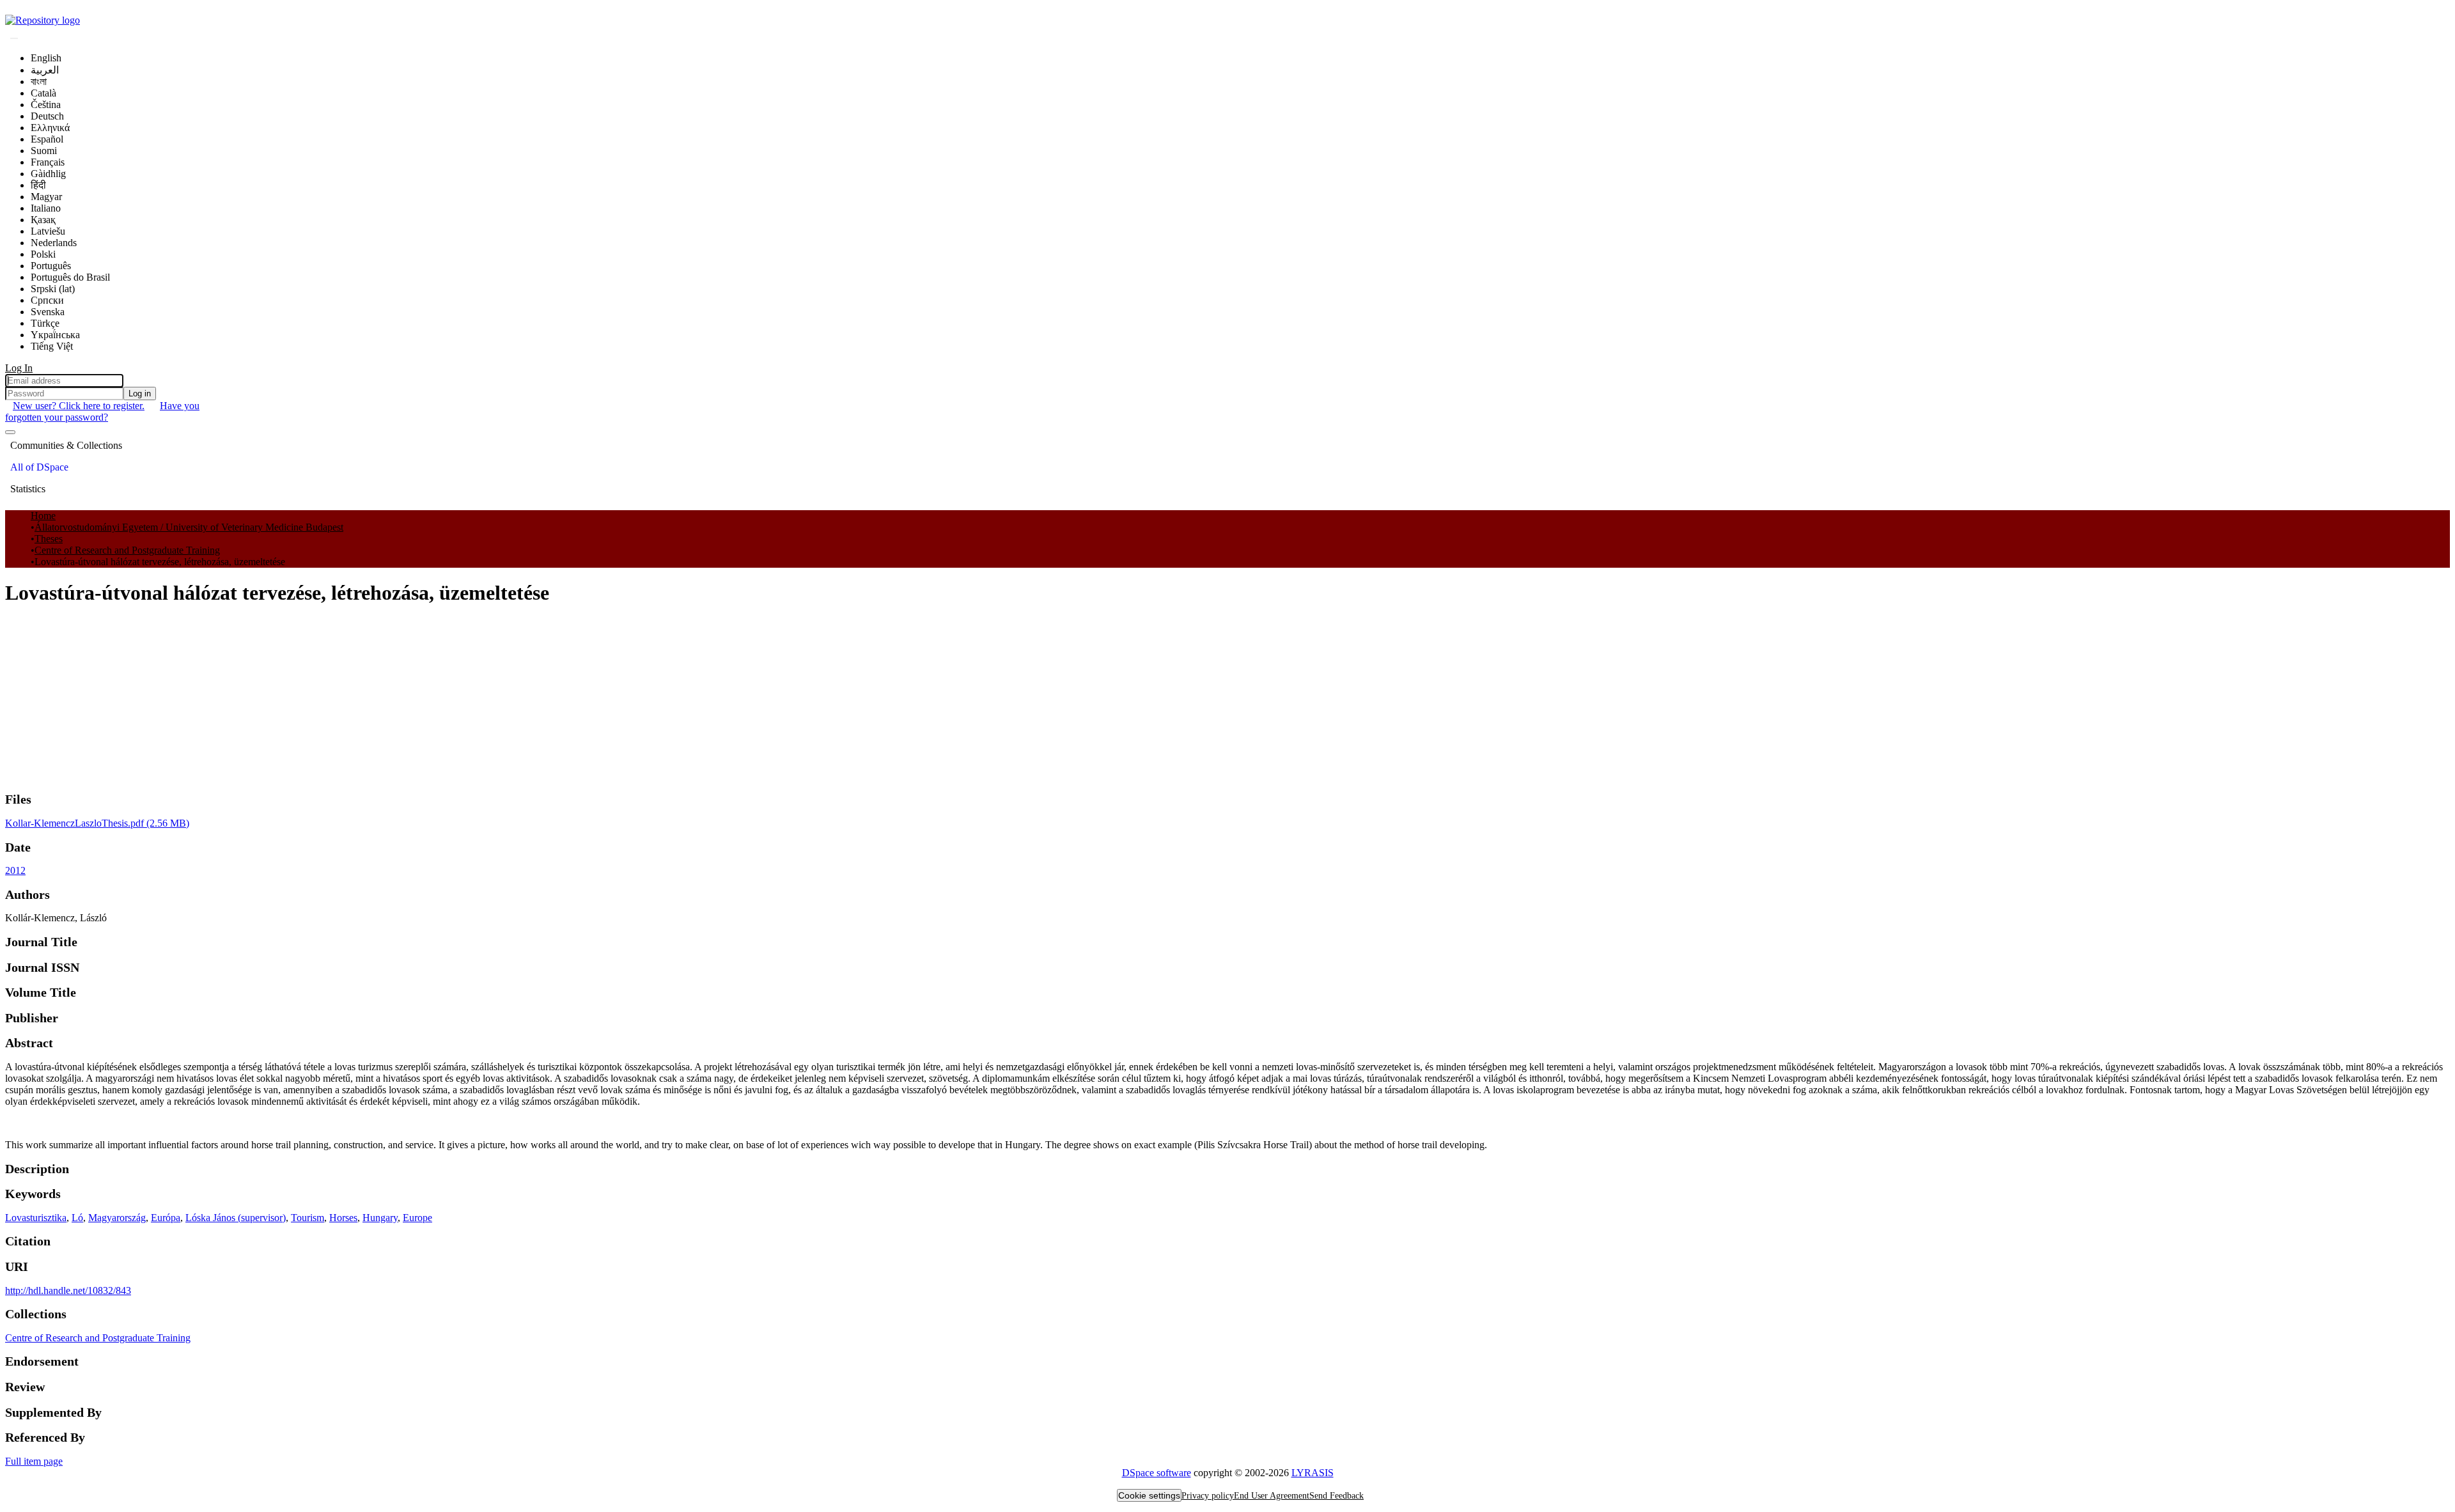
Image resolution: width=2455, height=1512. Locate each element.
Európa (166, 1218)
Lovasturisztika (36, 1218)
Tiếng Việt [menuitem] (52, 346)
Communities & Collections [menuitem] (66, 445)
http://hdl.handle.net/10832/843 (68, 1290)
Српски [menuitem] (47, 300)
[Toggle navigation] (10, 432)
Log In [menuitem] (19, 368)
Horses (343, 1218)
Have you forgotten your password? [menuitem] (102, 411)
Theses (49, 539)
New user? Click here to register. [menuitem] (79, 406)
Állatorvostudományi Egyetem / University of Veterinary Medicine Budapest (189, 527)
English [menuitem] (46, 58)
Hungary (380, 1218)
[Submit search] (14, 38)
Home (43, 516)
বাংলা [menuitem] (39, 82)
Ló (77, 1218)
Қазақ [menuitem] (43, 220)
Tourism (308, 1218)
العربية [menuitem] (45, 70)
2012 (15, 870)
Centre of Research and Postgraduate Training (127, 550)
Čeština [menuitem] (46, 105)
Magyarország (117, 1218)
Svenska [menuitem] (48, 312)
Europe (417, 1218)
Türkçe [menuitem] (45, 323)
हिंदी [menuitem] (38, 185)
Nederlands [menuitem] (54, 243)
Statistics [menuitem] (28, 489)
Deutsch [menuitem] (47, 116)
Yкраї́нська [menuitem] (55, 335)
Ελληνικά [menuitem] (50, 128)
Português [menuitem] (51, 266)
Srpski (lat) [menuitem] (53, 289)
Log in (140, 394)
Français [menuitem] (48, 162)
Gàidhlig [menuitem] (48, 174)
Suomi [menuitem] (44, 151)
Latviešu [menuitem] (48, 231)
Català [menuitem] (43, 93)
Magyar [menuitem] (46, 197)
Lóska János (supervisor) (236, 1218)
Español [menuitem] (47, 139)
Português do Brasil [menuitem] (70, 277)
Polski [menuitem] (43, 254)
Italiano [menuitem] (46, 208)
